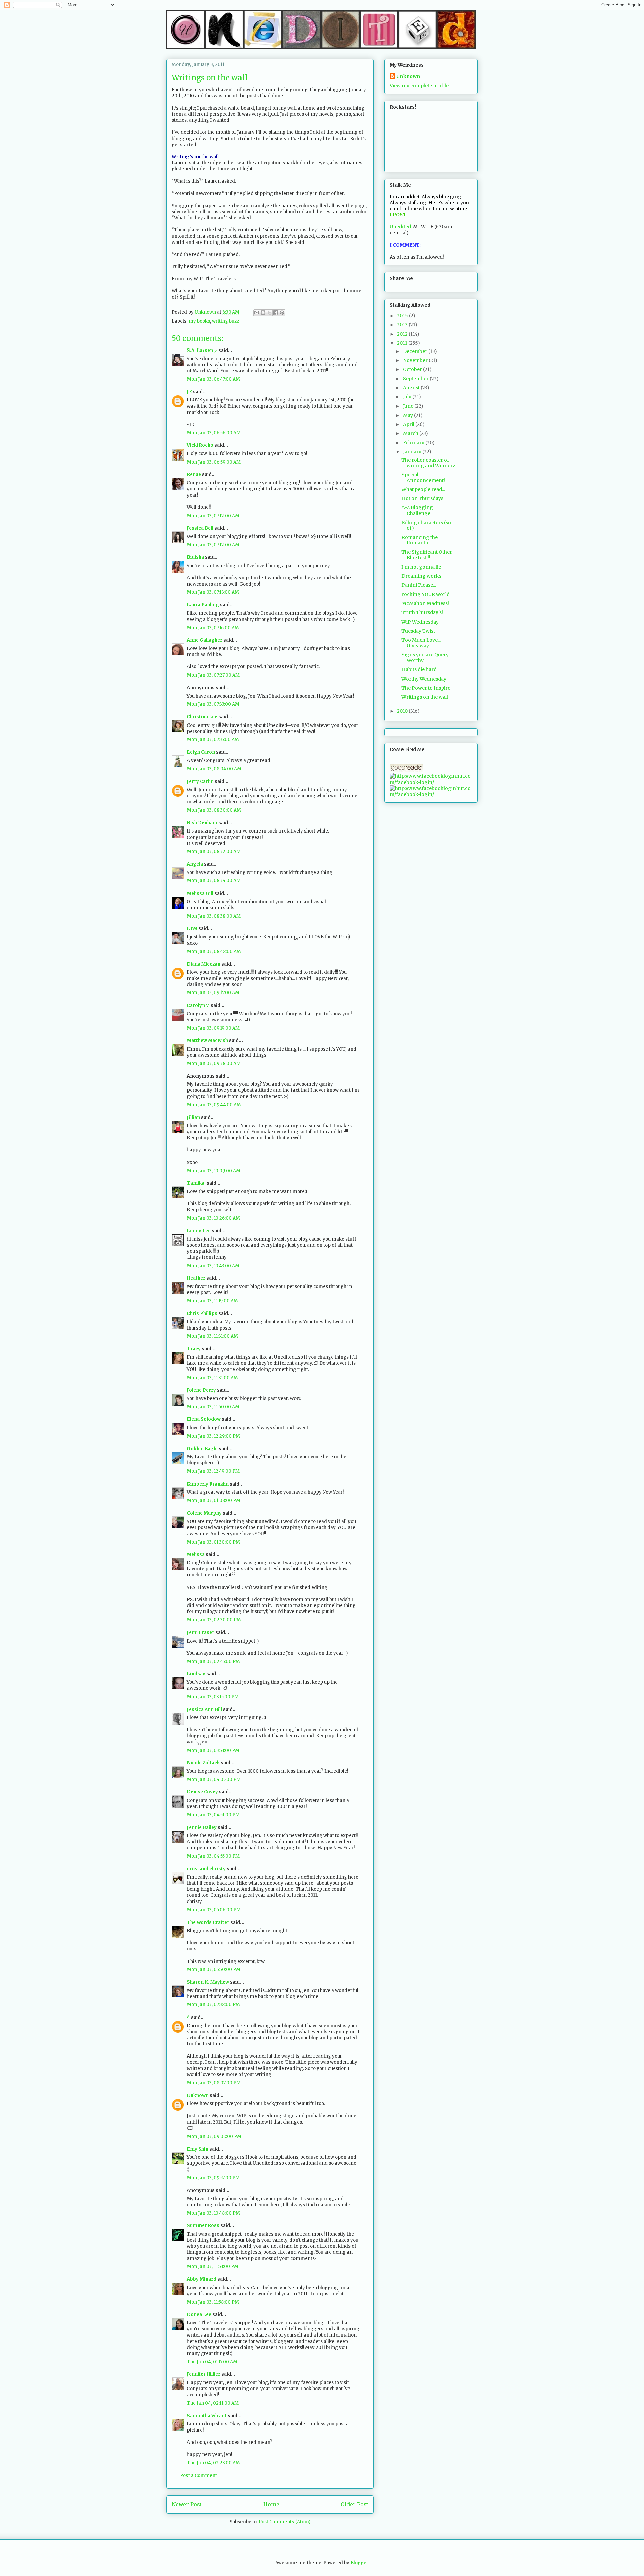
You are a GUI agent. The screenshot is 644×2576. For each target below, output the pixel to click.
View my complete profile (419, 86)
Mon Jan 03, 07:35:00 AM (213, 739)
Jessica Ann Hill (204, 1709)
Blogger (359, 2563)
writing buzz (226, 321)
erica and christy (206, 1869)
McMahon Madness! (425, 603)
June (409, 406)
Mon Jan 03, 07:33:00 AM (213, 704)
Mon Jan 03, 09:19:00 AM (213, 1028)
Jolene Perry (201, 1390)
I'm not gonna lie (421, 567)
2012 (403, 334)
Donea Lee (199, 2315)
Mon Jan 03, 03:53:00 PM (213, 1750)
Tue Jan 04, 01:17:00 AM (212, 2362)
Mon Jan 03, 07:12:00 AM (213, 516)
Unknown (198, 2096)
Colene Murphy (204, 1513)
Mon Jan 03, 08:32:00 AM (214, 851)
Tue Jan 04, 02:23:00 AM (213, 2463)
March (411, 433)
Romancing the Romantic (420, 540)
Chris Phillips (202, 1314)
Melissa (196, 1554)
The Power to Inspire (426, 688)
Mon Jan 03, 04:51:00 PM (213, 1815)
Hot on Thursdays (422, 498)
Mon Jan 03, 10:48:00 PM (213, 2213)
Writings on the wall (425, 697)
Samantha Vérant (207, 2416)
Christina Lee (202, 717)
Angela (195, 864)
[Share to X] (269, 313)
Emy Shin (198, 2149)
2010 (403, 711)
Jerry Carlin (200, 781)
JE (189, 392)
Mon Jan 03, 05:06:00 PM (214, 1910)
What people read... (423, 489)
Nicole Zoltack (203, 1763)
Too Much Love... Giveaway (421, 643)
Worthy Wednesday (424, 679)
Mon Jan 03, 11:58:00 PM (213, 2302)
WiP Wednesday (420, 622)
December (416, 351)
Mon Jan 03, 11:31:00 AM (212, 1336)
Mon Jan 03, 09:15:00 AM (213, 993)
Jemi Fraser (201, 1633)
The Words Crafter (208, 1922)
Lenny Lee (199, 1231)
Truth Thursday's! (422, 612)
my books (199, 321)
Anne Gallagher (205, 640)
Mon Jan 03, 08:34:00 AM (214, 881)
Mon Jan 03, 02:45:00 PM (213, 1661)
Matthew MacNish (207, 1041)
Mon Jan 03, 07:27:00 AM (213, 675)
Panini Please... (419, 585)
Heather (196, 1278)
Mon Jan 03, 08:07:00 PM (214, 2083)
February (414, 443)
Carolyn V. (198, 1005)
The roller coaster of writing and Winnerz (428, 463)
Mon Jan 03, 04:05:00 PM (214, 1780)
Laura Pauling (203, 605)
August (412, 388)
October (413, 369)
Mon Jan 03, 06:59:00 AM (214, 462)
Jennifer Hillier (204, 2374)
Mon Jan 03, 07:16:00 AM (213, 628)
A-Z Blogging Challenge (417, 510)
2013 (403, 325)
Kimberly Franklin (208, 1484)
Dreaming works (421, 576)
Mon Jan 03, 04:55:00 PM (213, 1856)
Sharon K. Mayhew (208, 1982)
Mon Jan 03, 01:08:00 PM (214, 1500)
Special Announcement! (423, 477)
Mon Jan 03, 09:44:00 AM (214, 1105)
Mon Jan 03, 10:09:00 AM (214, 1171)
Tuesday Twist (418, 631)
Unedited (400, 227)
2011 (403, 343)
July (408, 397)
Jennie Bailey (202, 1828)
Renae (194, 474)
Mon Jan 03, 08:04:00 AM (214, 769)
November (416, 360)
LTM (192, 929)
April (409, 424)
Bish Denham (202, 823)
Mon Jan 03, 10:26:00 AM (213, 1218)
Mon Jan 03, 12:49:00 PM (213, 1471)
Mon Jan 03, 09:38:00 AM (214, 1063)
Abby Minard (202, 2279)
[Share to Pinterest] (282, 313)
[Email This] (257, 313)
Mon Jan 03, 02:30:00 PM (214, 1620)
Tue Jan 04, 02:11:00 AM (213, 2403)
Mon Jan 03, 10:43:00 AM (213, 1266)
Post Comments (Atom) (284, 2522)
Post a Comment (199, 2476)
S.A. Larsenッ (202, 350)
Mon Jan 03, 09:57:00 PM (213, 2178)
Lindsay (196, 1674)
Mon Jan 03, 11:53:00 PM (213, 2267)
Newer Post (187, 2504)
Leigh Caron (201, 752)
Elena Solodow (204, 1419)
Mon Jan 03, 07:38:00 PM (213, 2005)
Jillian (193, 1117)
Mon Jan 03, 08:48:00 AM (214, 951)
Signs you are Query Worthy (425, 658)
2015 (403, 316)
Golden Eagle (202, 1449)
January (413, 452)
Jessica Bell (200, 528)
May (408, 415)
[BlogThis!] (263, 313)
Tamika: (196, 1183)
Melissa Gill (200, 893)
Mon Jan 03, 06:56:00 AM (214, 433)
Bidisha (195, 557)
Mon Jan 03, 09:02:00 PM (214, 2136)
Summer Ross (203, 2226)
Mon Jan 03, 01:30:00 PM (213, 1542)
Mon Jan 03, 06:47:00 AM (213, 379)
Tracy (194, 1349)
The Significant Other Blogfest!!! (427, 555)
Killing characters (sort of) (428, 525)
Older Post (355, 2504)
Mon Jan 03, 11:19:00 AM (212, 1301)
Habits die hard (419, 669)
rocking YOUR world (426, 594)
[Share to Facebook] (276, 313)
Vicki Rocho (200, 445)
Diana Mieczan (204, 964)
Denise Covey (203, 1792)
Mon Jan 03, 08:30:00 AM (214, 810)
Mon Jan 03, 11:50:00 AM (213, 1407)
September (416, 379)
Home (271, 2504)
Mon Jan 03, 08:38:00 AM (214, 916)
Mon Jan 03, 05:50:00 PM (214, 1969)
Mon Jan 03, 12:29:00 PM (213, 1436)
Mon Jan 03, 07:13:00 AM (213, 592)
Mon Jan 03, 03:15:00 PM (213, 1697)
